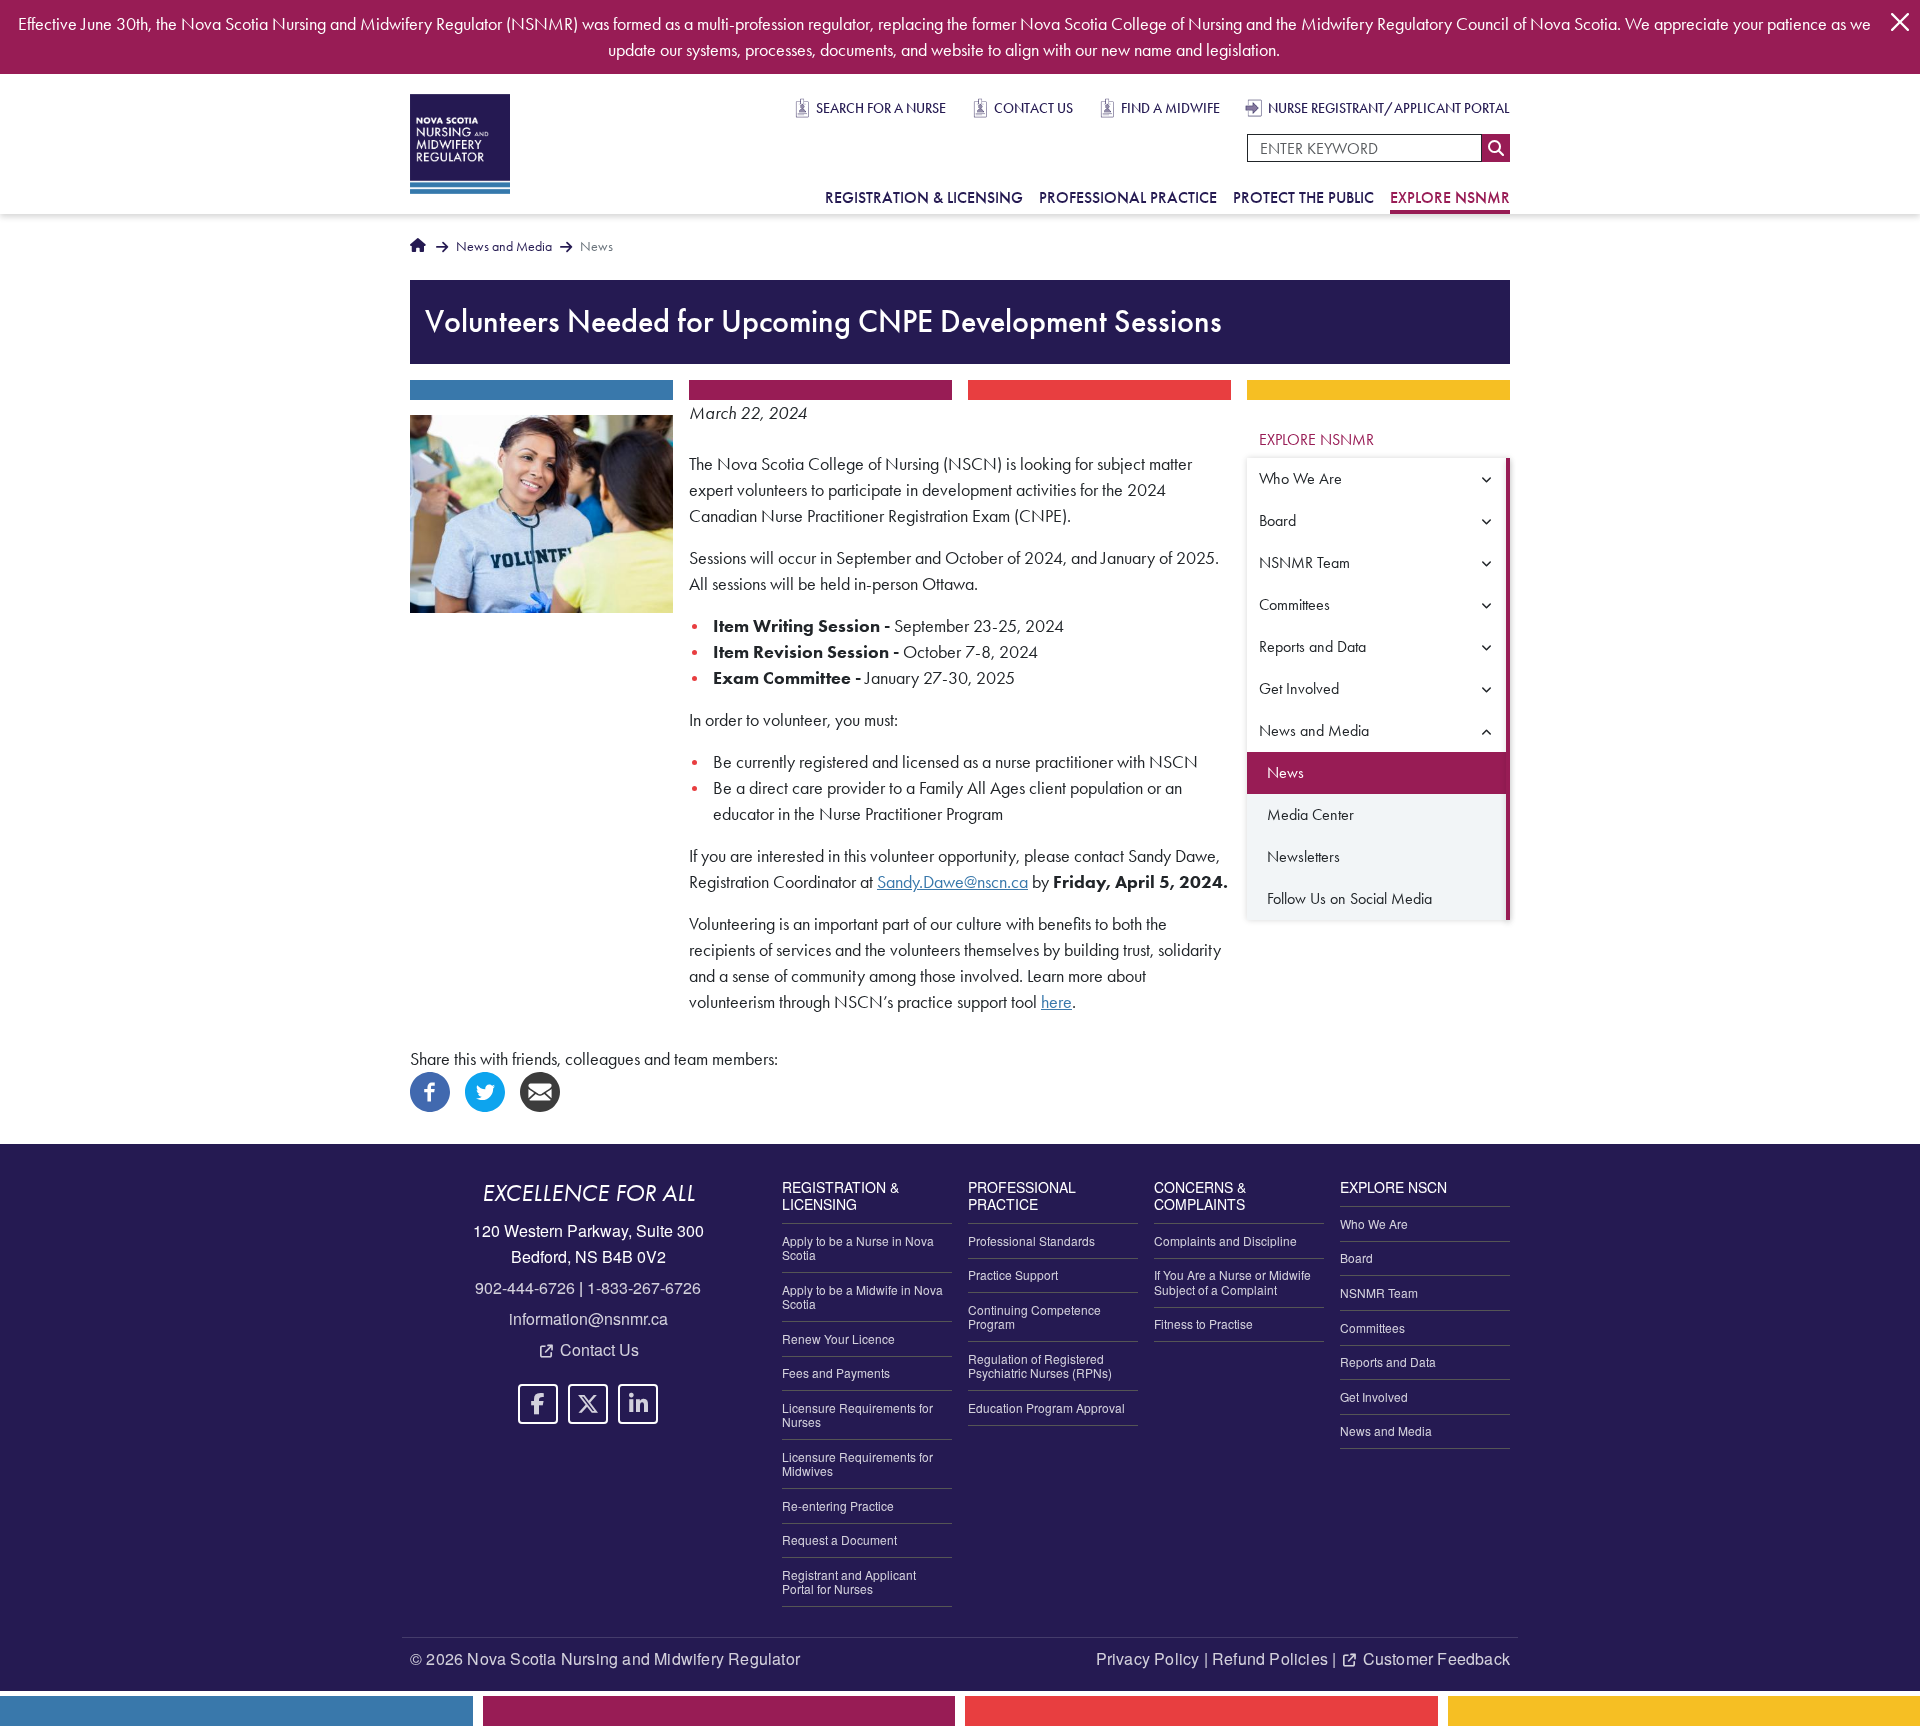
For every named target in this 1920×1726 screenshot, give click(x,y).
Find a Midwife (1170, 108)
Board (1277, 520)
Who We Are (1300, 478)
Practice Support (1013, 1274)
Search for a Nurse (881, 108)
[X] (588, 1404)
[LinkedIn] (638, 1404)
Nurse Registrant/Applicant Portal (1389, 108)
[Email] (540, 1090)
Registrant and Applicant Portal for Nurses (849, 1581)
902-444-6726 (525, 1287)
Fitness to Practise (1203, 1323)
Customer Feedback (1436, 1658)
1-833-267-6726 (644, 1287)
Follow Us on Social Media (1349, 898)
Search (1496, 148)
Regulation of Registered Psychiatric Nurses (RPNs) (1040, 1365)
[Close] (1900, 22)
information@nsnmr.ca (588, 1318)
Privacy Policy (1148, 1658)
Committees (1294, 604)
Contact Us (1033, 108)
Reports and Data (1312, 646)
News (1285, 772)
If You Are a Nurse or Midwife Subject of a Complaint (1232, 1281)
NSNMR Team (1304, 562)
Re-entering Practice (838, 1505)
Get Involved (1299, 688)
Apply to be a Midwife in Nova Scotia (862, 1296)
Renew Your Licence (838, 1338)
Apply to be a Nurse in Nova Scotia (858, 1247)
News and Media (504, 246)
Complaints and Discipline (1225, 1240)
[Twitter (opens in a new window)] (485, 1090)
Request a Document (839, 1539)
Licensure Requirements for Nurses (857, 1414)
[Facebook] (538, 1404)
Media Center (1310, 814)
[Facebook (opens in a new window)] (430, 1090)
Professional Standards (1031, 1240)
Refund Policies (1270, 1658)
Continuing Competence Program (1034, 1316)
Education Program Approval (1046, 1407)
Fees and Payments (836, 1372)
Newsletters (1303, 856)
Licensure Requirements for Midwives (857, 1463)
